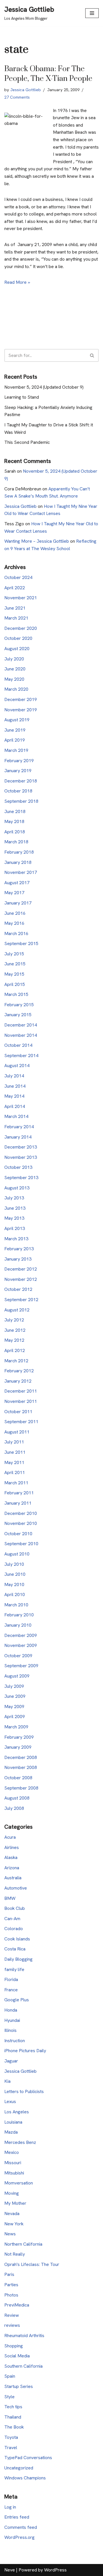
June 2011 (15, 1452)
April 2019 (15, 740)
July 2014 (14, 1076)
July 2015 (14, 954)
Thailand (13, 2417)
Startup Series (19, 2386)
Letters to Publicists (24, 2091)
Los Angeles (17, 2112)
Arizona (12, 1868)
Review (12, 2315)
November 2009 (21, 1645)
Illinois (10, 2030)
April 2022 (15, 588)
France (11, 1990)
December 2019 (21, 699)
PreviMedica (17, 2305)
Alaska (11, 1857)
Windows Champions (25, 2478)
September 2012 (21, 1300)
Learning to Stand (22, 397)
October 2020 (18, 638)
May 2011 (14, 1462)
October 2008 (18, 1778)
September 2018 (21, 801)
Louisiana (13, 2122)
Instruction (15, 2041)
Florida (11, 1979)
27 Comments (17, 97)
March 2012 (16, 1361)
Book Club (15, 1908)
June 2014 (15, 1086)
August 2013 (17, 1188)
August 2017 (17, 883)
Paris (9, 2274)
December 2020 (21, 628)
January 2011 (18, 1503)
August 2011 (17, 1432)
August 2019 (17, 720)
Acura (10, 1837)
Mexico (12, 2152)
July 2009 (14, 1686)
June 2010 (15, 1574)
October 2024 (18, 577)
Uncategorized (19, 2468)
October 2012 (18, 1289)
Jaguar (11, 2061)
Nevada (12, 2213)
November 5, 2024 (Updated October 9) (44, 387)
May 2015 (14, 974)
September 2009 (21, 1666)
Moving (12, 2193)
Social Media (17, 2356)
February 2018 (19, 852)
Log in (10, 2507)
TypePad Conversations (28, 2458)
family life (14, 1969)
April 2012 (15, 1350)
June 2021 (15, 608)
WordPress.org (19, 2537)
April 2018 (15, 832)
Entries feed (17, 2517)
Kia (7, 2081)
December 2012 (21, 1269)
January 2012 (18, 1381)
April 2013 (15, 1228)
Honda (11, 2010)
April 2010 (15, 1594)
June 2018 (15, 811)
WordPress (55, 2570)
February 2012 (19, 1371)
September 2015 (21, 943)
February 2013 (19, 1249)
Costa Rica (15, 1949)
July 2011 (14, 1442)
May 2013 (14, 1218)
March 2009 (16, 1727)
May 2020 (14, 679)
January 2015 (18, 1015)
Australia (13, 1878)
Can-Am (12, 1919)
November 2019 (21, 710)
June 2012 (15, 1330)
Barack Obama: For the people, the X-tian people (48, 74)
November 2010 (21, 1523)
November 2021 (21, 598)
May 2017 (14, 893)
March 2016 (16, 933)
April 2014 (15, 1106)
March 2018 (16, 842)
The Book (14, 2427)
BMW (10, 1898)
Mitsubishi (14, 2173)
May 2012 (14, 1340)
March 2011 (16, 1483)
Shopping (14, 2346)
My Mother (15, 2203)
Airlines (12, 1847)
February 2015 (19, 1005)
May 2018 (14, 821)
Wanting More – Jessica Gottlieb (37, 541)
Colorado (14, 1929)
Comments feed (21, 2527)
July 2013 (14, 1198)
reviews (12, 2325)
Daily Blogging (18, 1959)
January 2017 (18, 903)
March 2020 (16, 689)
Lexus (10, 2101)
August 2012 (17, 1310)
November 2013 (21, 1157)
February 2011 (19, 1493)
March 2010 (16, 1605)
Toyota (11, 2437)
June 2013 (15, 1208)
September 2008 (21, 1788)
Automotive (16, 1888)
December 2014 (21, 1025)
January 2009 (18, 1747)
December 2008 (21, 1757)
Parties (11, 2285)
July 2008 (14, 1808)
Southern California (23, 2366)
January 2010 (18, 1625)
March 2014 (16, 1116)
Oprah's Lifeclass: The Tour (32, 2264)
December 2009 (21, 1635)
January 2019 (18, 771)
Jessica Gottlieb (26, 90)
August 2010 (17, 1554)
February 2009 (19, 1737)
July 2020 (14, 659)
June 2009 (15, 1696)
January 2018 (18, 862)
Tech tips (13, 2407)
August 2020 (17, 649)
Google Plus (17, 2000)
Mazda (11, 2132)
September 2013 (21, 1178)
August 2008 (17, 1798)
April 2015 (15, 984)
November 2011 (21, 1401)
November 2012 (21, 1279)
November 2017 (21, 872)
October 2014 (18, 1045)
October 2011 (18, 1412)
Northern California (23, 2244)
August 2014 (17, 1066)
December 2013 (21, 1147)
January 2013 (18, 1259)
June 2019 (15, 730)
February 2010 (19, 1615)
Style (9, 2397)
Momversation (19, 2183)
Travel (11, 2448)
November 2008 (21, 1767)
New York (14, 2224)
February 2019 (19, 761)
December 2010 (21, 1513)
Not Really (15, 2254)
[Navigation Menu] (92, 13)
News (10, 2234)
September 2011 (21, 1422)
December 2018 (21, 781)
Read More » (17, 282)
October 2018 (18, 791)
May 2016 (14, 923)
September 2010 (21, 1544)
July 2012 (14, 1320)
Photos (11, 2295)
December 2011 (21, 1391)
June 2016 (15, 913)
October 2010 (18, 1534)
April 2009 (15, 1717)
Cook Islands (17, 1939)
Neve (10, 2570)
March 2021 (16, 618)
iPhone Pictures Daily (25, 2051)
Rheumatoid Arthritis (24, 2336)
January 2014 (18, 1137)
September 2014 (21, 1056)
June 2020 (15, 669)
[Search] (92, 355)
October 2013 (18, 1167)
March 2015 (16, 994)
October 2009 (18, 1656)
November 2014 (21, 1035)
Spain (10, 2376)
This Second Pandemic (27, 442)
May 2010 (14, 1584)
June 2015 (15, 964)
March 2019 (16, 750)
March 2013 (16, 1239)
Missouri (13, 2163)
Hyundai (12, 2020)
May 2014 (14, 1096)
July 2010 (14, 1564)
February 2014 (19, 1127)
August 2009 (17, 1676)
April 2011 (15, 1472)
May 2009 (14, 1707)
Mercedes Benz (20, 2142)
